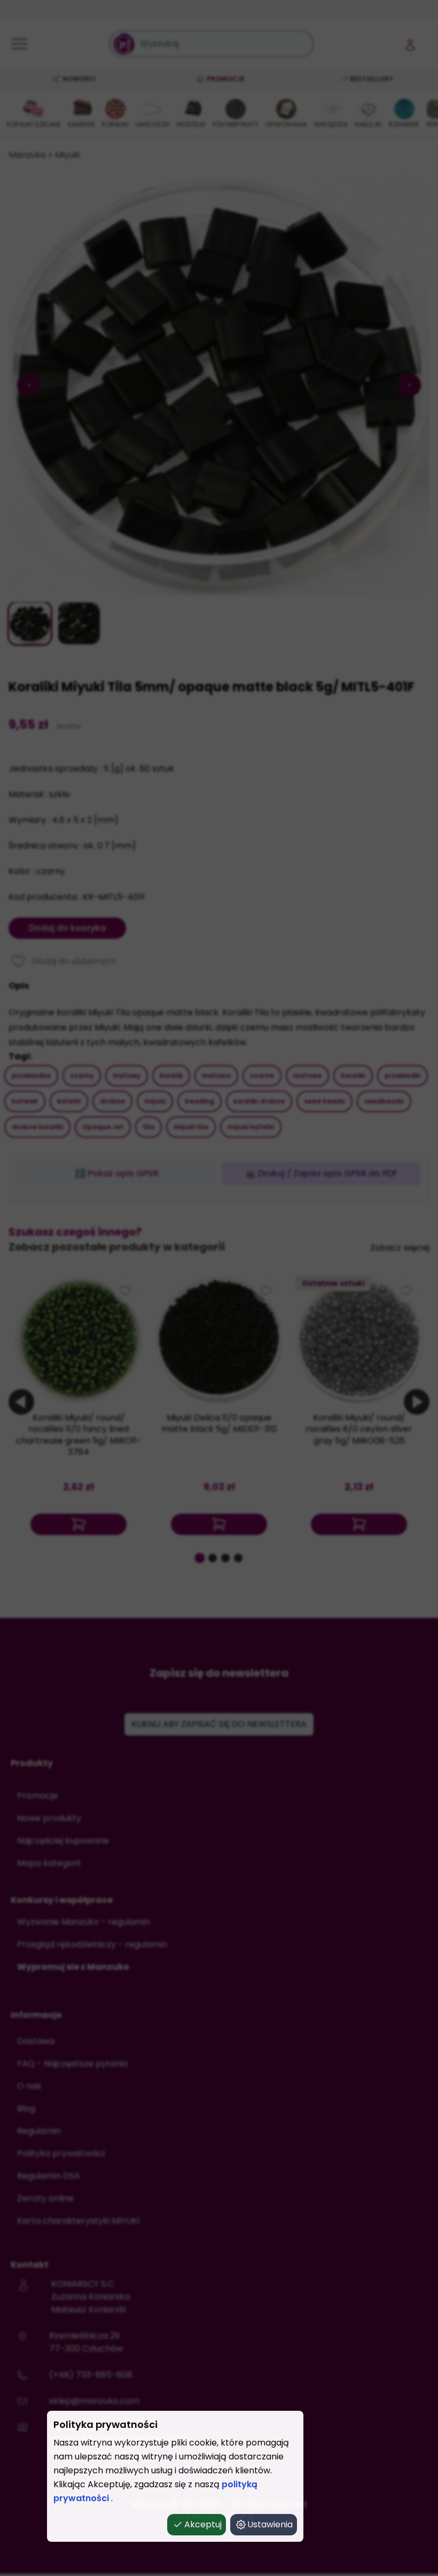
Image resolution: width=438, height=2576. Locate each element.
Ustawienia (270, 2524)
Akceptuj (203, 2524)
